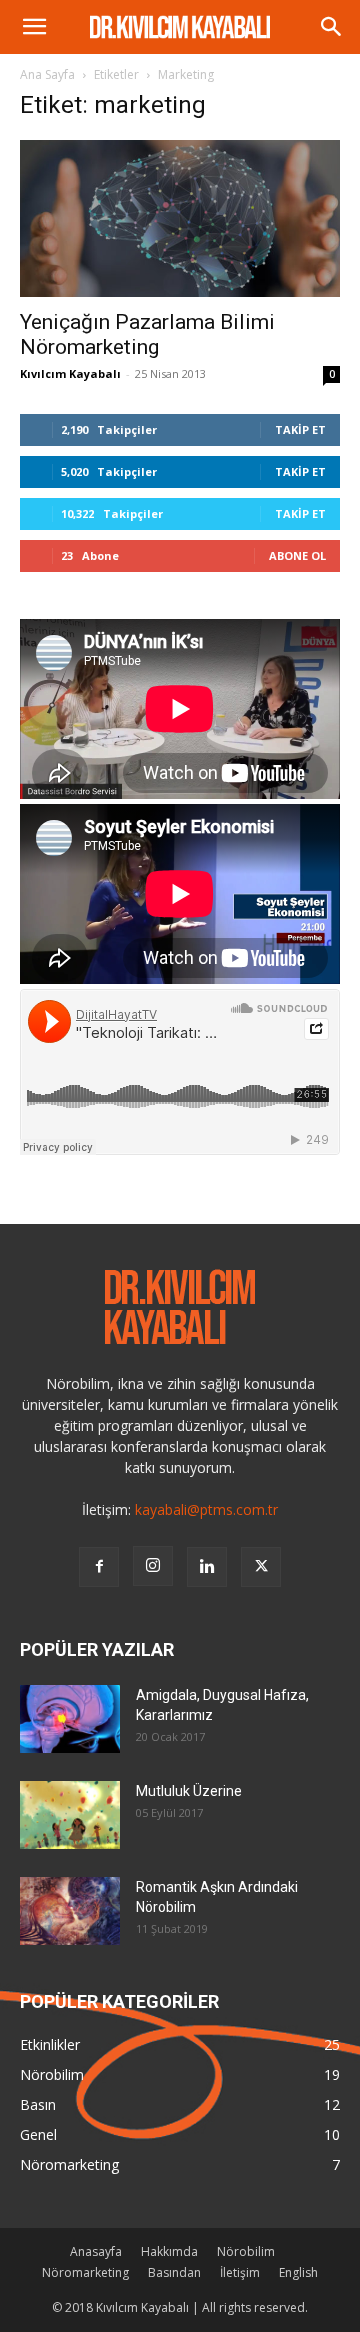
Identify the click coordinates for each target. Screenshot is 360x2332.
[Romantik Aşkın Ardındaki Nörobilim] (70, 1911)
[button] (34, 27)
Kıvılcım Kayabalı (70, 373)
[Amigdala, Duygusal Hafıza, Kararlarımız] (70, 1719)
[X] (261, 1567)
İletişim (240, 2272)
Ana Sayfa (47, 74)
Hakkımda (169, 2251)
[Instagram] (153, 1566)
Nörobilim (246, 2251)
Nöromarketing (85, 2272)
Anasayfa (96, 2251)
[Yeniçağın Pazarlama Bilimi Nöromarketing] (180, 218)
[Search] (332, 27)
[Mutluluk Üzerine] (70, 1815)
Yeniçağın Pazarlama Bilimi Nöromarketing (147, 334)
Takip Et (300, 429)
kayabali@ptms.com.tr (206, 1509)
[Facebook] (99, 1567)
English (298, 2272)
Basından (174, 2272)
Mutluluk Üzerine (189, 1791)
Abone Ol (297, 555)
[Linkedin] (207, 1567)
